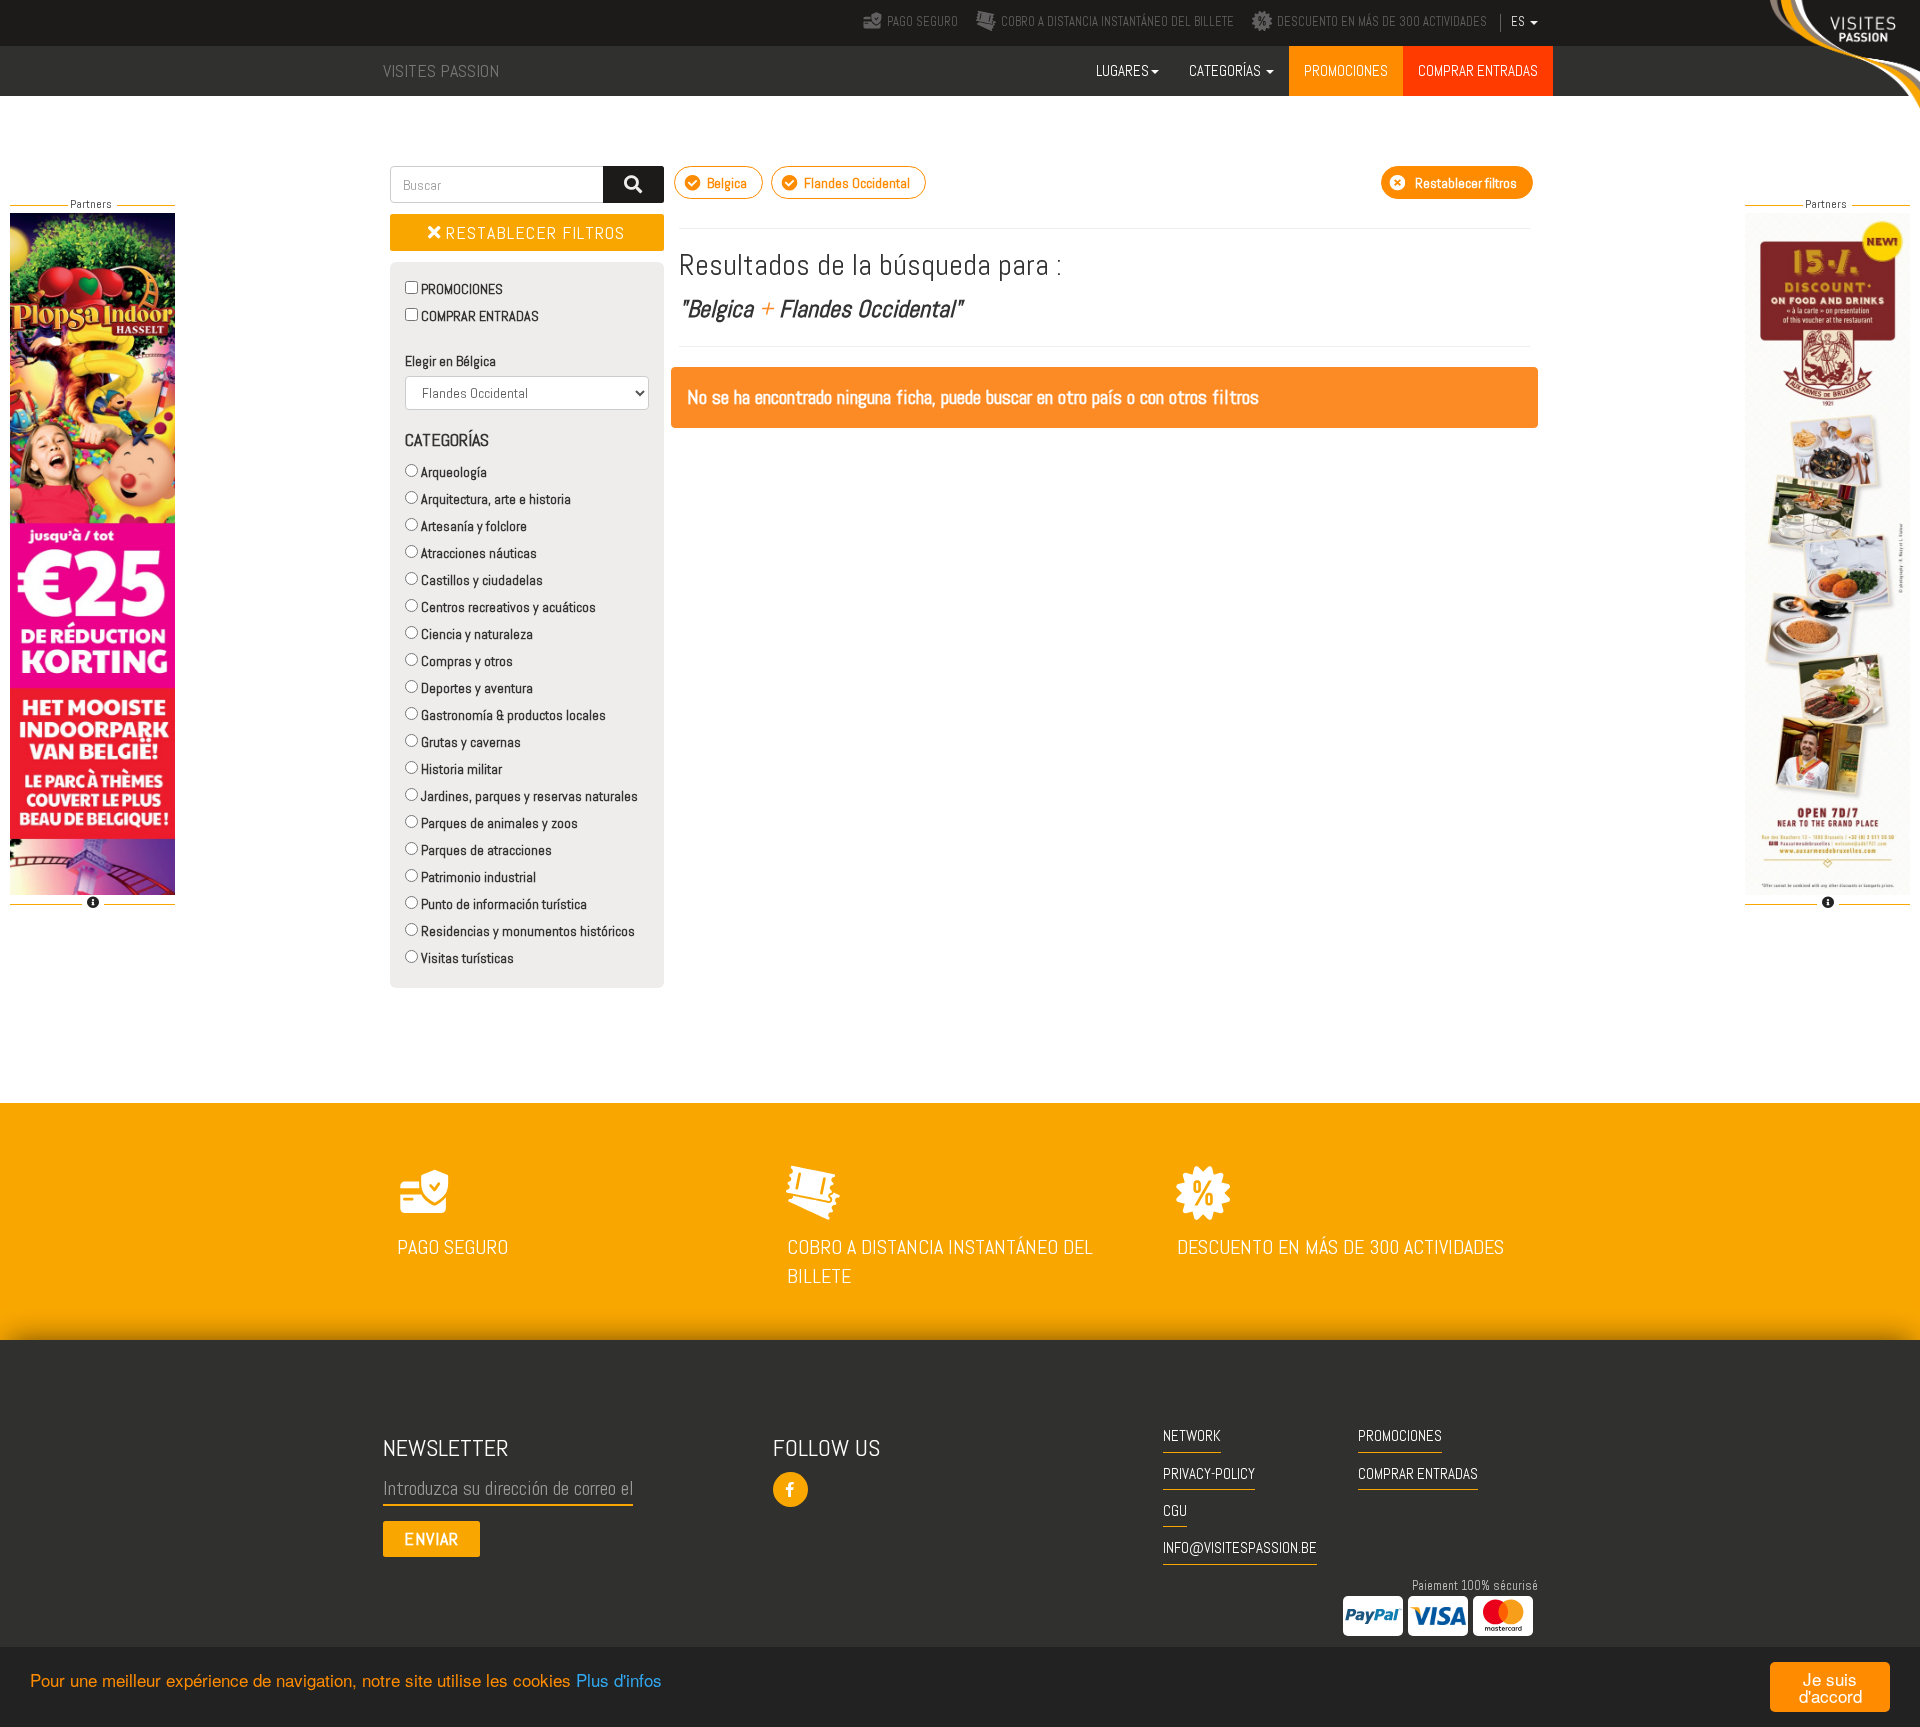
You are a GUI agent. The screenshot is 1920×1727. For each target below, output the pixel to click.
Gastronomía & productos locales (512, 715)
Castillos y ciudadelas (480, 580)
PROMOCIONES (460, 289)
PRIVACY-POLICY (1209, 1473)
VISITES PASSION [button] (441, 70)
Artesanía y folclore (472, 526)
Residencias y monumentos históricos (526, 931)
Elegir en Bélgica (450, 361)
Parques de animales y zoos (498, 823)
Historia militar (460, 769)
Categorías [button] (1226, 70)
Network (1192, 1435)
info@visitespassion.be (1240, 1547)
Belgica (725, 183)
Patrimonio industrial (477, 877)
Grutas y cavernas (469, 742)
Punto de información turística (502, 904)
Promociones (1400, 1435)
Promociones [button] (1346, 70)
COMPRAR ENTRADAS (478, 316)
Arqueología (452, 472)
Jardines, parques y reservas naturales (528, 796)
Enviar (431, 1538)
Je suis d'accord (1830, 1687)
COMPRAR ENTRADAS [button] (1478, 70)
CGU (1175, 1510)
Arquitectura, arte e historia (494, 499)
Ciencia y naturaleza (475, 634)
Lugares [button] (1122, 70)
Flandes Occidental (855, 183)
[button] (960, 1489)
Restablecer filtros (533, 232)
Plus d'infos (619, 1679)
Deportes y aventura (475, 688)
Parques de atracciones (485, 850)
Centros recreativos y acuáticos (507, 607)
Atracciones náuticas (477, 553)
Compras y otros (465, 661)
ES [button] (1519, 22)
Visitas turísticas (466, 958)
